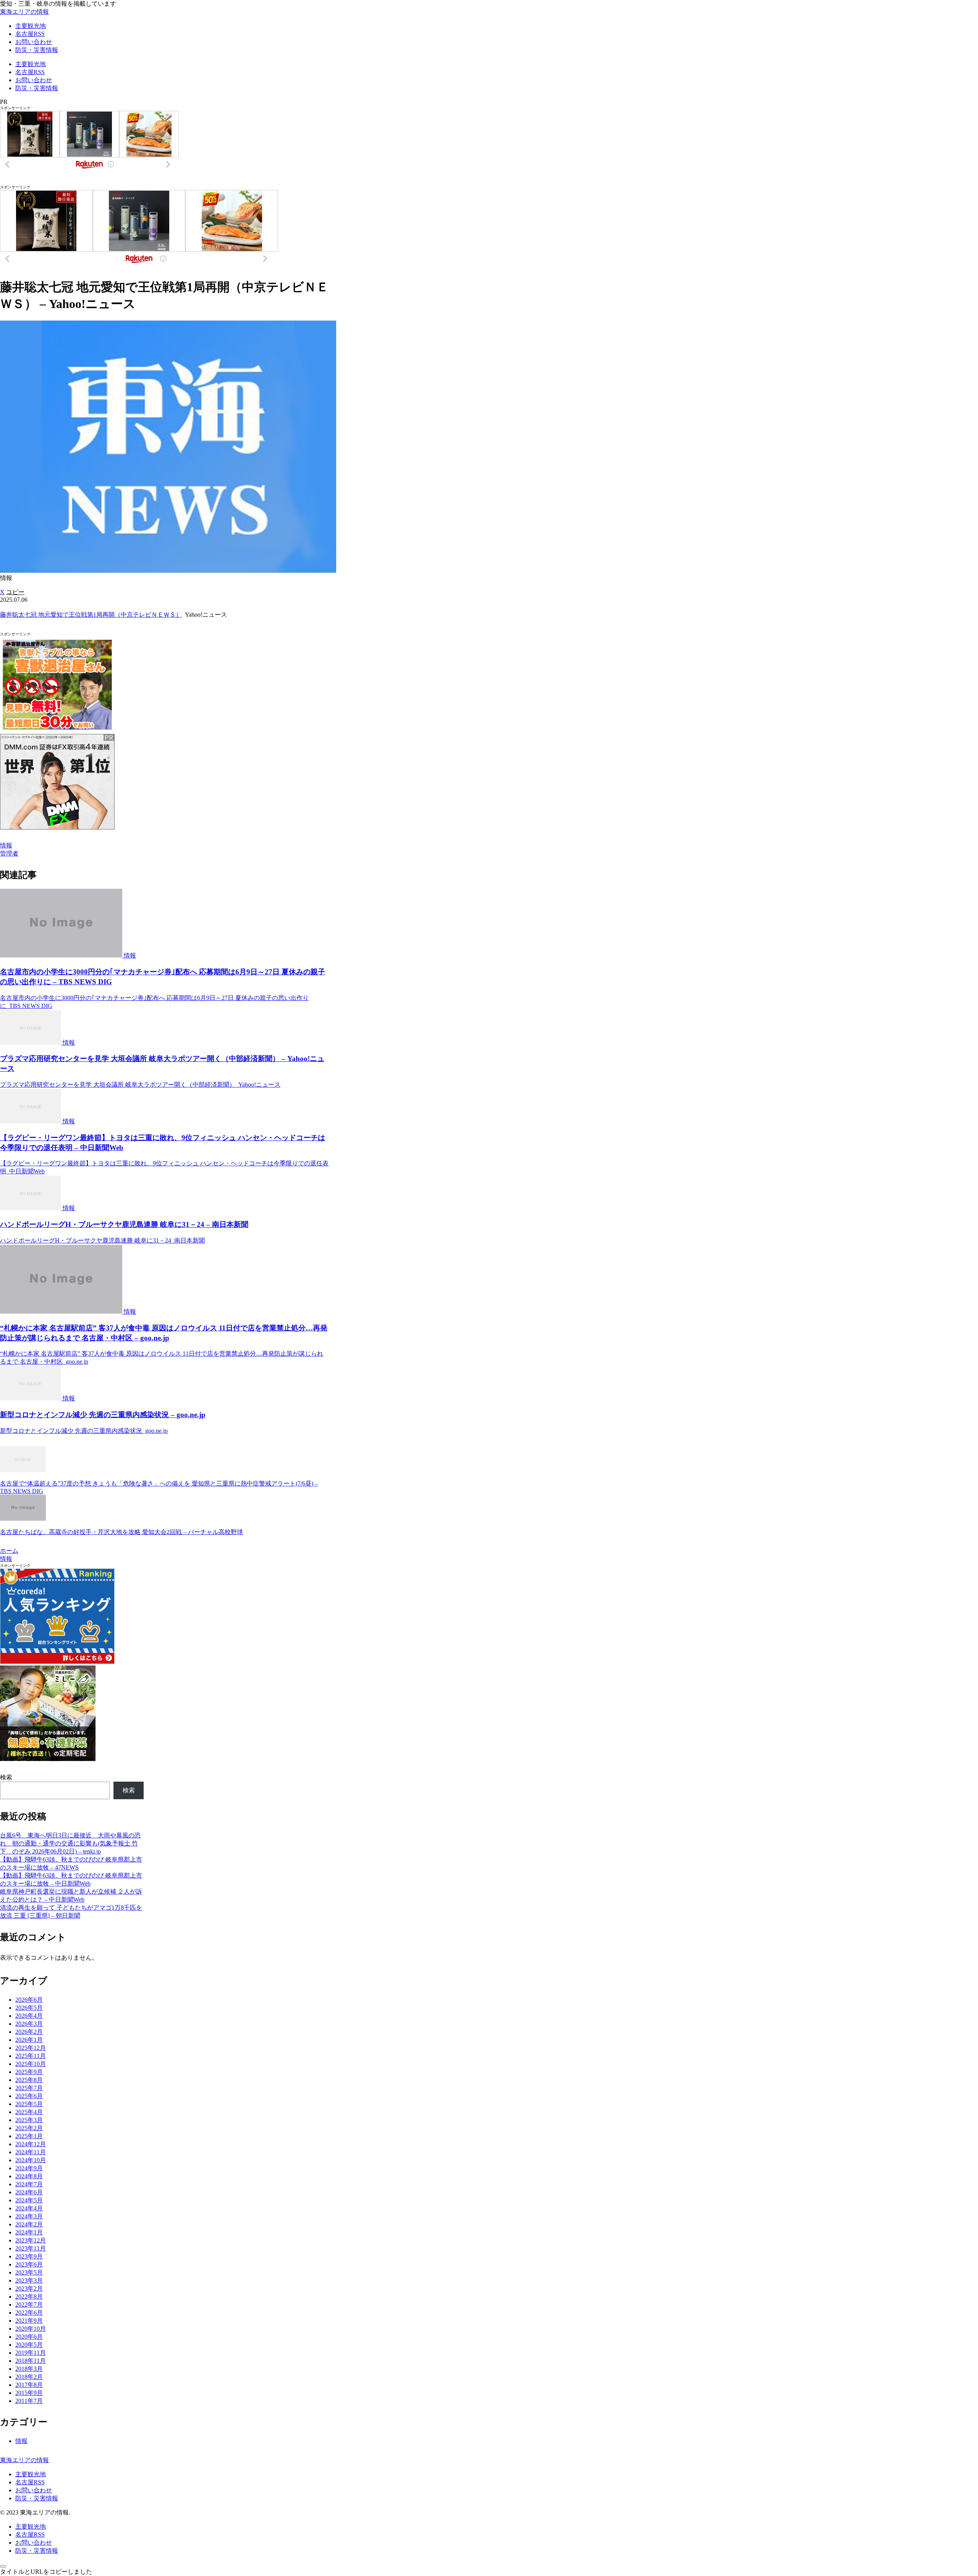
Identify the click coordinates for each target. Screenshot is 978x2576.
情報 (6, 845)
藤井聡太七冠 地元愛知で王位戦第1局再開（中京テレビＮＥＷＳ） (91, 615)
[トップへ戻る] (3, 2566)
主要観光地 (31, 2474)
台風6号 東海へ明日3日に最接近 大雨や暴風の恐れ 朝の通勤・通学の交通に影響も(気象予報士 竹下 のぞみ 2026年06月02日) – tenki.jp (70, 1843)
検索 (6, 1777)
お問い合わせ (34, 2490)
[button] (15, 592)
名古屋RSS (30, 2482)
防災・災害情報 (37, 2498)
